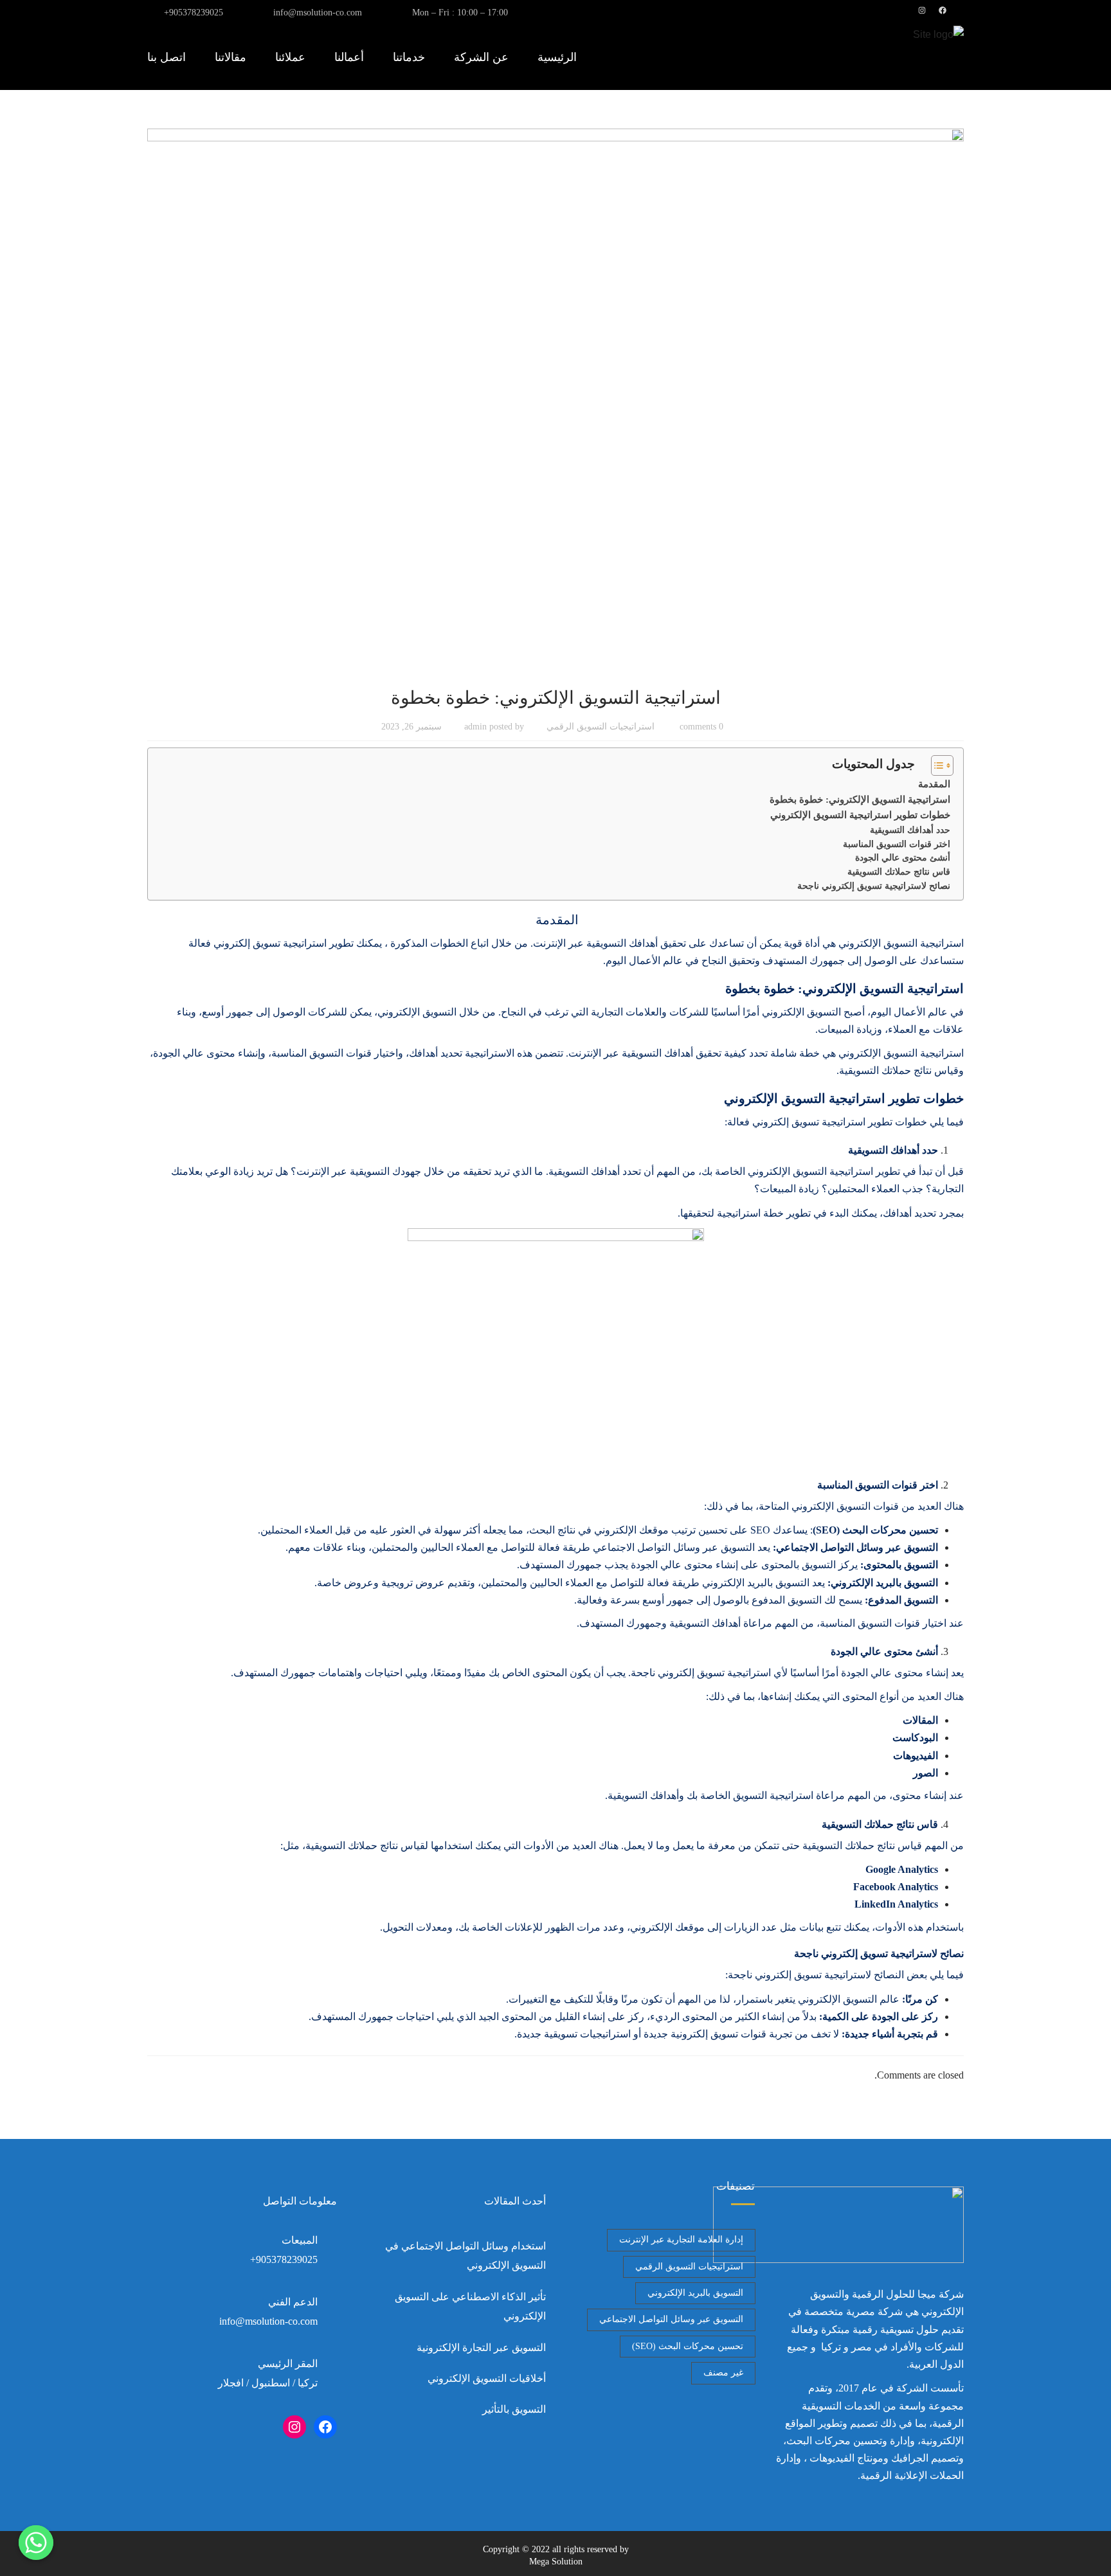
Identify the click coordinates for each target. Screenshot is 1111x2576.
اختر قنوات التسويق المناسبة (897, 844)
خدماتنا (409, 57)
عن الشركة (481, 57)
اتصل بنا (167, 57)
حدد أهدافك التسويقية (910, 830)
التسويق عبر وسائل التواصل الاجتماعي (671, 2319)
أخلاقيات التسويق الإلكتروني (487, 2378)
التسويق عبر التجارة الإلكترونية (481, 2348)
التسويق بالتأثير (514, 2409)
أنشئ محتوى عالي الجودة (903, 858)
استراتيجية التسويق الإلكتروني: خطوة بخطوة (860, 799)
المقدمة (933, 784)
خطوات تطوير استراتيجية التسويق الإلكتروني (860, 815)
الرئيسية (557, 57)
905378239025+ (194, 13)
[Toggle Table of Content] (936, 765)
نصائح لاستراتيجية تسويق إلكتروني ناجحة (874, 886)
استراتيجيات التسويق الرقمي (601, 727)
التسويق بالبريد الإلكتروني (695, 2293)
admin (475, 727)
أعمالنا (349, 57)
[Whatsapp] (36, 2543)
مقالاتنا (230, 57)
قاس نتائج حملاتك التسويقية (899, 872)
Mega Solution (556, 2562)
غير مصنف (723, 2373)
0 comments (701, 727)
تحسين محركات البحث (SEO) (688, 2346)
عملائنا (290, 57)
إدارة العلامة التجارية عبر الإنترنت (681, 2240)
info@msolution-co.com (318, 13)
